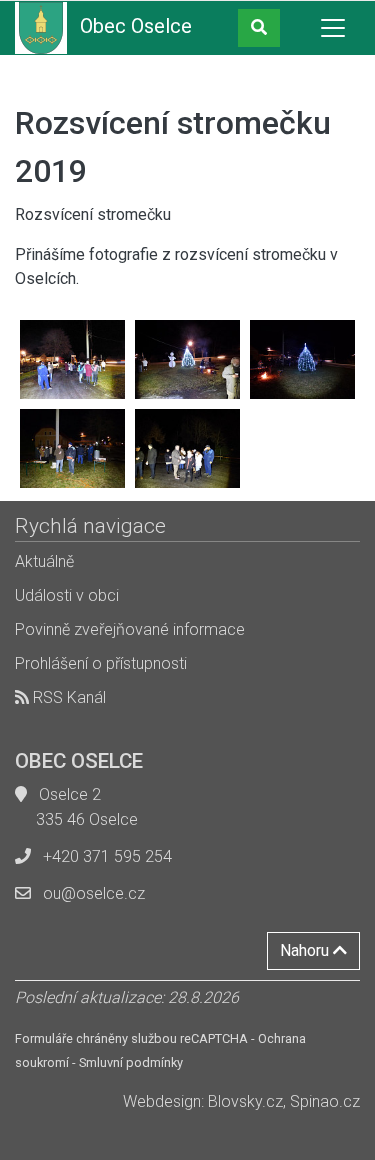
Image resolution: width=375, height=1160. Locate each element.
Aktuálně (44, 561)
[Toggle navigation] (333, 28)
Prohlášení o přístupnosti (101, 663)
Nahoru (306, 950)
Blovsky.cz (245, 1101)
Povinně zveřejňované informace (130, 629)
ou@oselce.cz (94, 893)
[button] (259, 28)
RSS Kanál (67, 697)
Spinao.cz (325, 1101)
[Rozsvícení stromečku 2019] (72, 359)
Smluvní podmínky (131, 1062)
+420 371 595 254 (107, 856)
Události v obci (67, 595)
